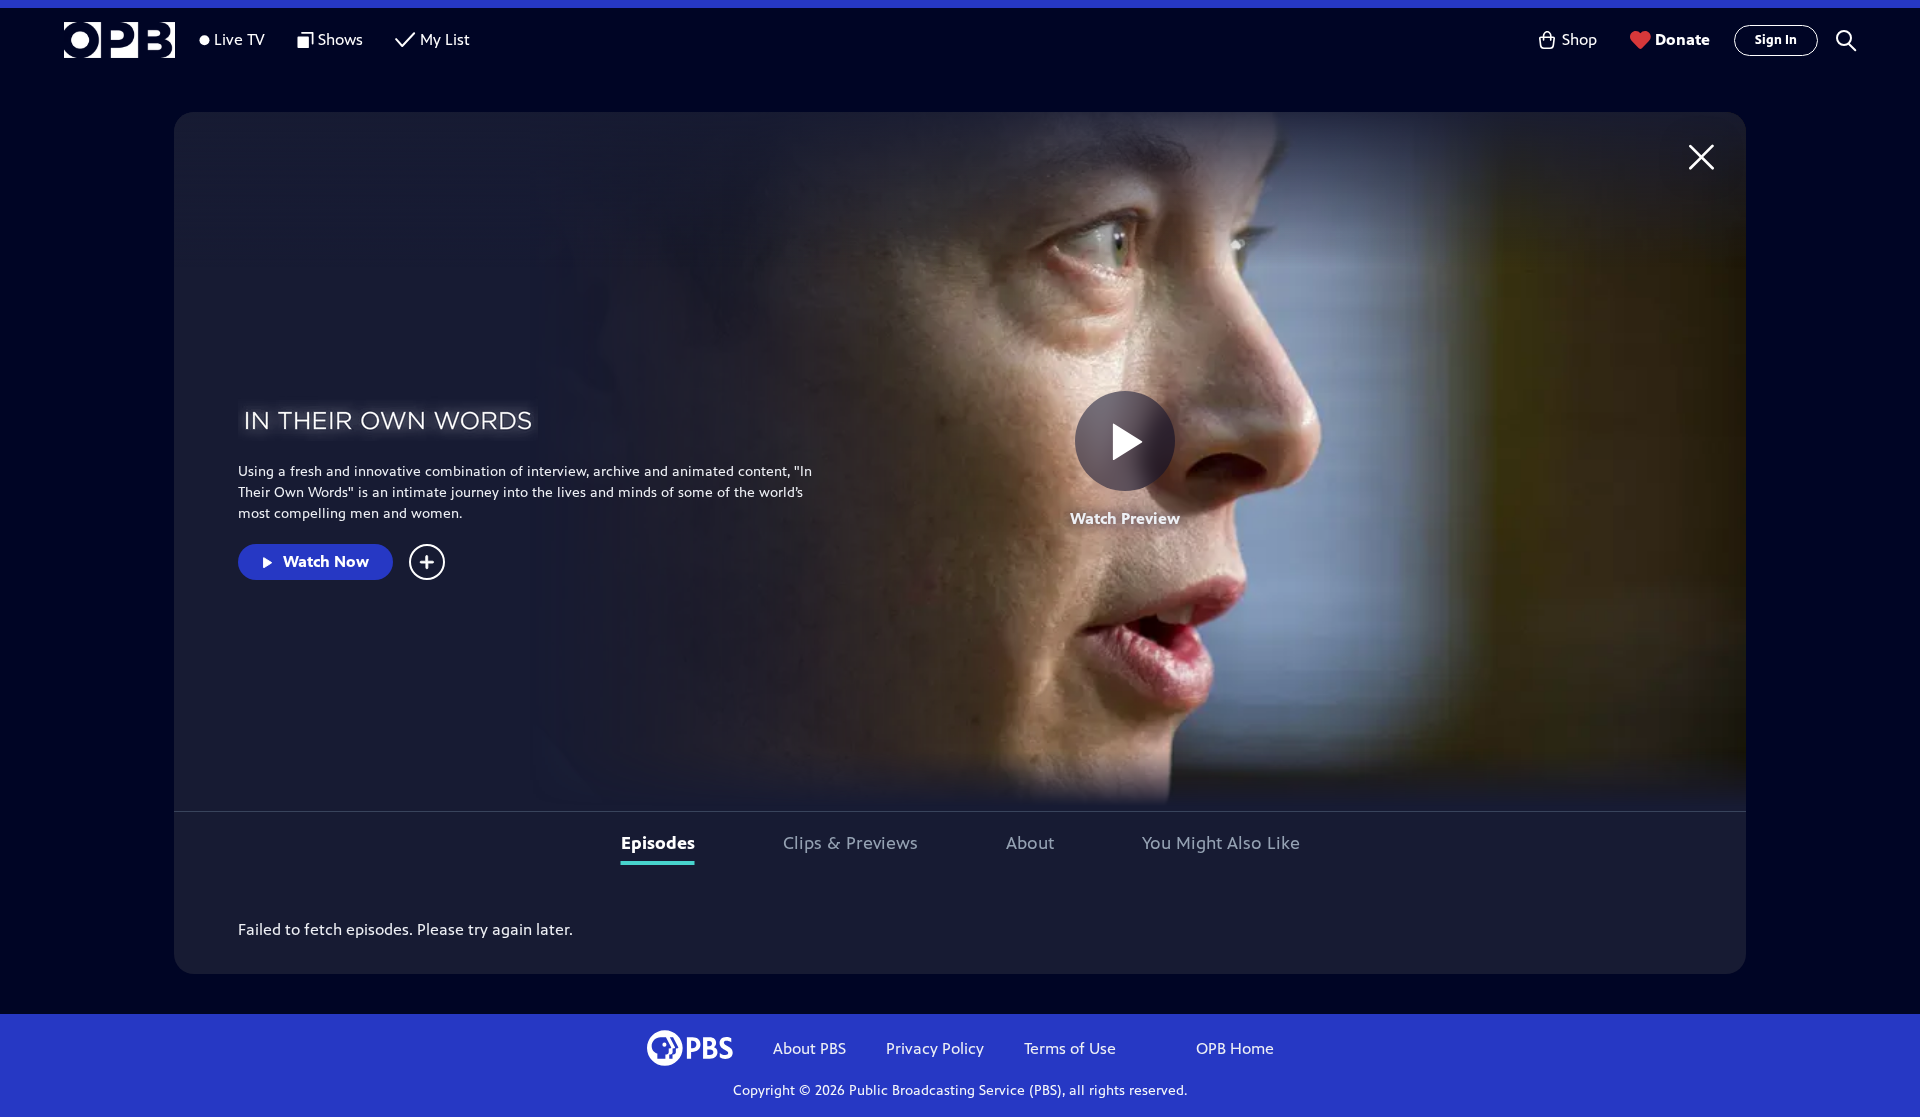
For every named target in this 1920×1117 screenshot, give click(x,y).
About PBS (809, 1048)
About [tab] (1030, 843)
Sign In (1776, 40)
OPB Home (1235, 1048)
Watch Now (326, 561)
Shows (340, 39)
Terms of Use (1070, 1048)
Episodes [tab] (658, 843)
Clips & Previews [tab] (850, 843)
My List (445, 39)
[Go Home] (1701, 156)
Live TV (239, 39)
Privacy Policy (935, 1048)
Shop (1579, 39)
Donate (1682, 39)
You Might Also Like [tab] (1221, 843)
